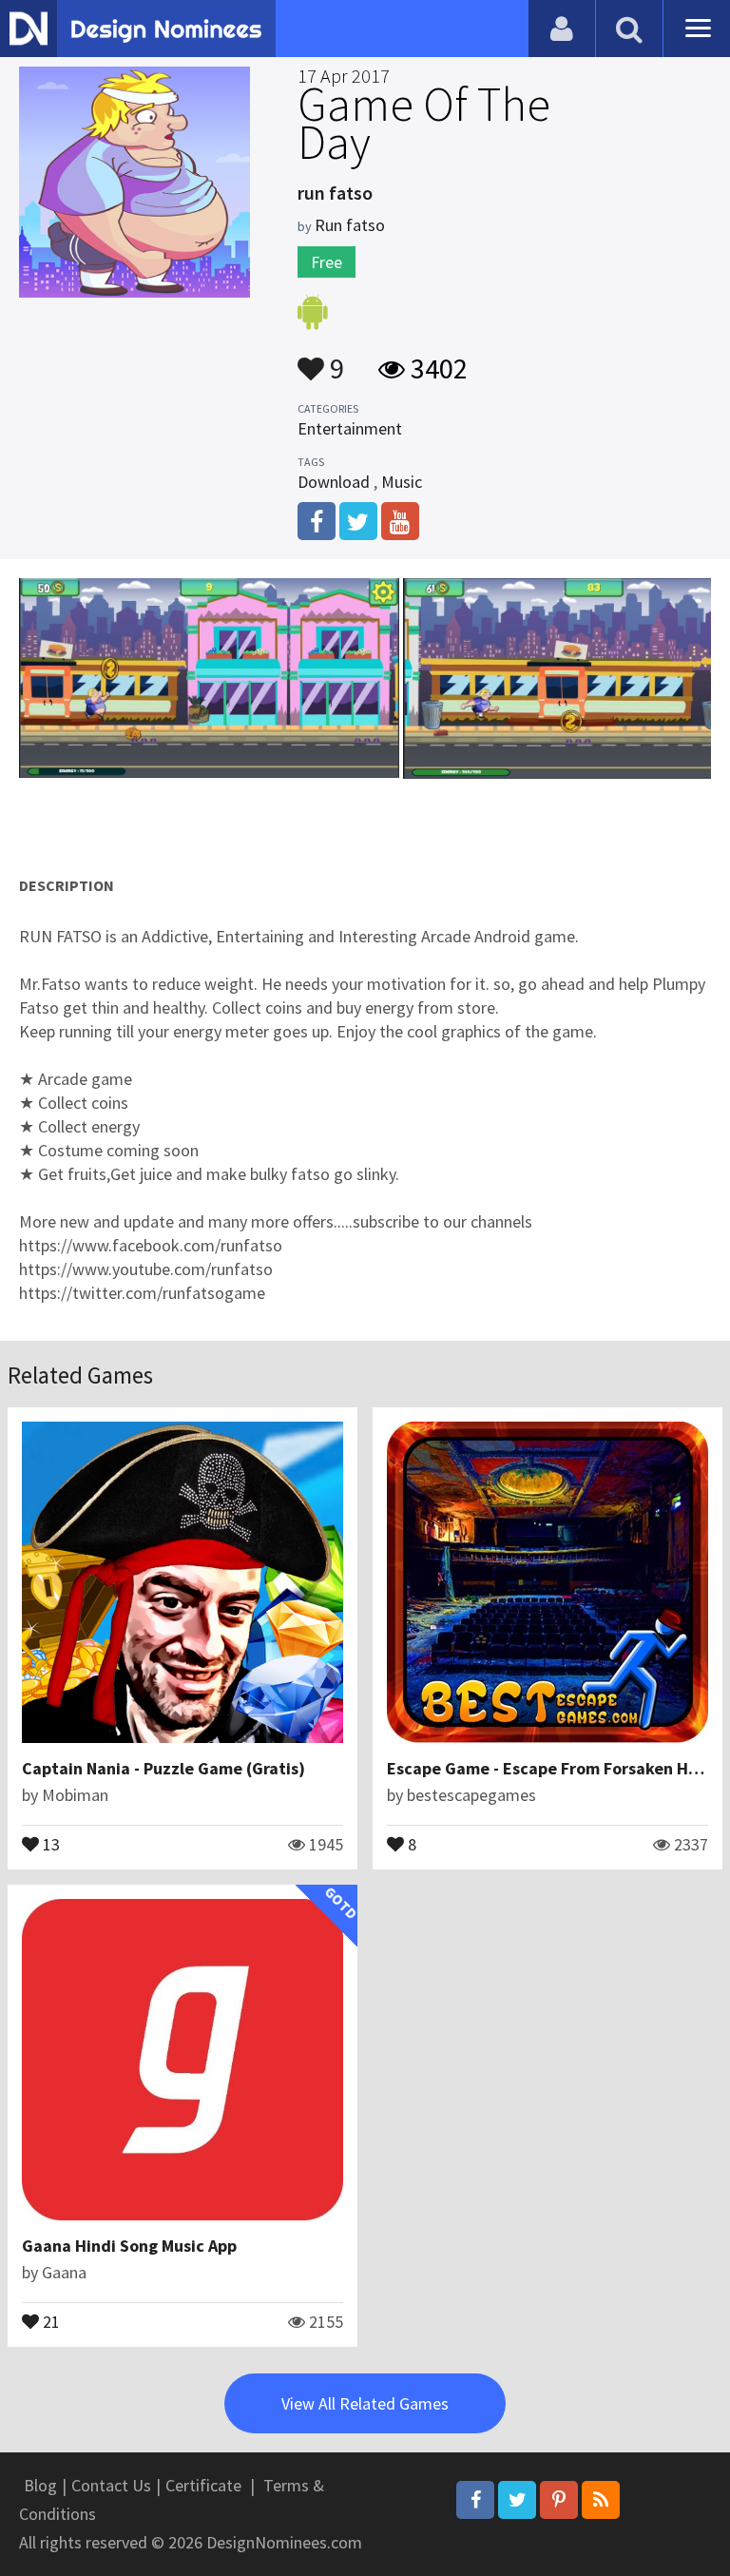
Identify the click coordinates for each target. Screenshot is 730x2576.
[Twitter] (517, 2500)
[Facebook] (475, 2500)
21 (49, 2320)
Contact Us (111, 2485)
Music (402, 482)
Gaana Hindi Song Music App (129, 2246)
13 (49, 1843)
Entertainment (350, 428)
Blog (40, 2485)
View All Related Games (365, 2403)
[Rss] (601, 2500)
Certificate (203, 2485)
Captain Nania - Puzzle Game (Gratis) (163, 1768)
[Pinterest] (559, 2500)
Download (334, 482)
